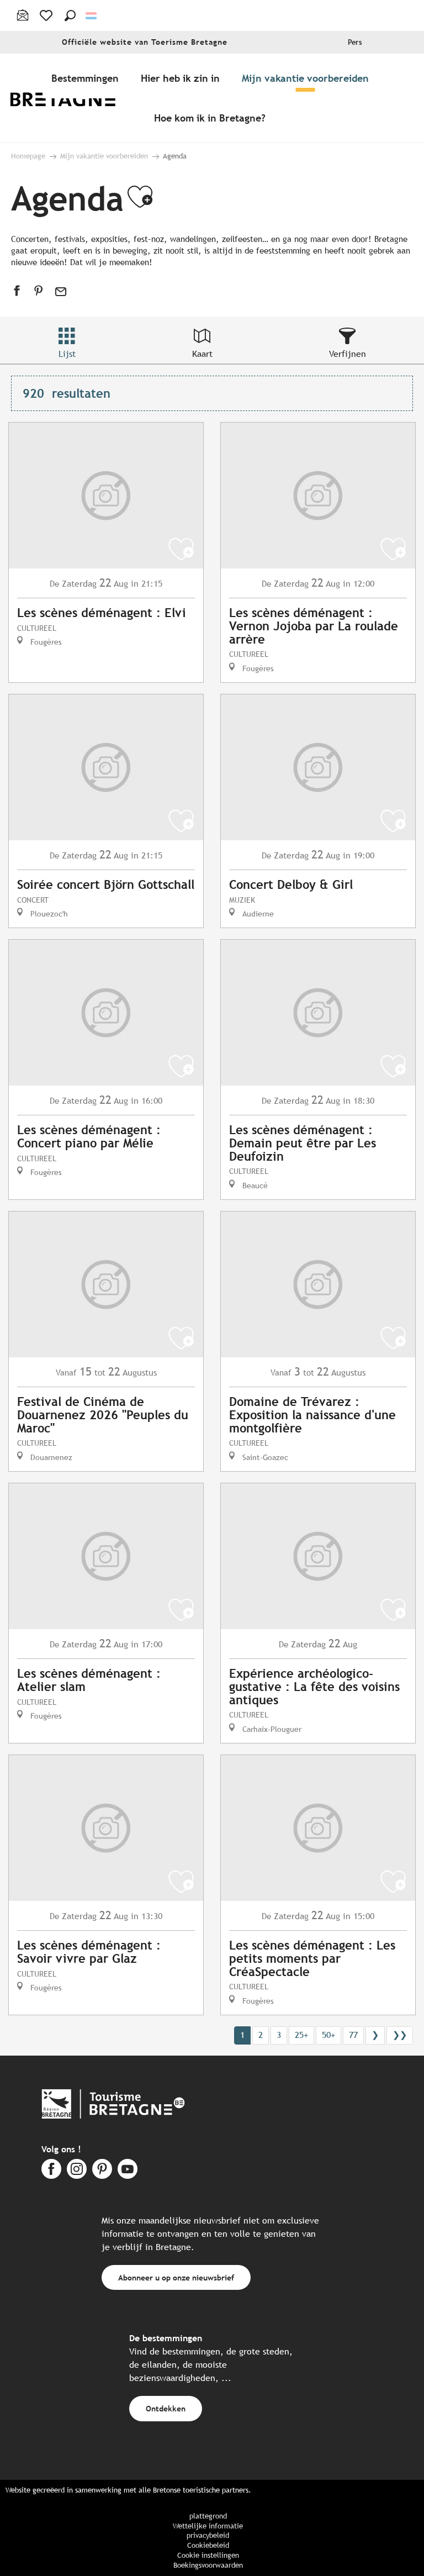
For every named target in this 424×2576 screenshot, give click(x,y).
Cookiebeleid (208, 2545)
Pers (355, 42)
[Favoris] (47, 15)
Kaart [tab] (202, 354)
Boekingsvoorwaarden (208, 2565)
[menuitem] (71, 98)
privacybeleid (208, 2535)
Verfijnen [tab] (348, 354)
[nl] (92, 16)
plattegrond (208, 2516)
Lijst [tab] (67, 354)
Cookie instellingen (208, 2555)
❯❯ (400, 2035)
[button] (70, 15)
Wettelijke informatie (208, 2526)
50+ (328, 2035)
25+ (301, 2035)
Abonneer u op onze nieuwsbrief (176, 2277)
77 (353, 2035)
